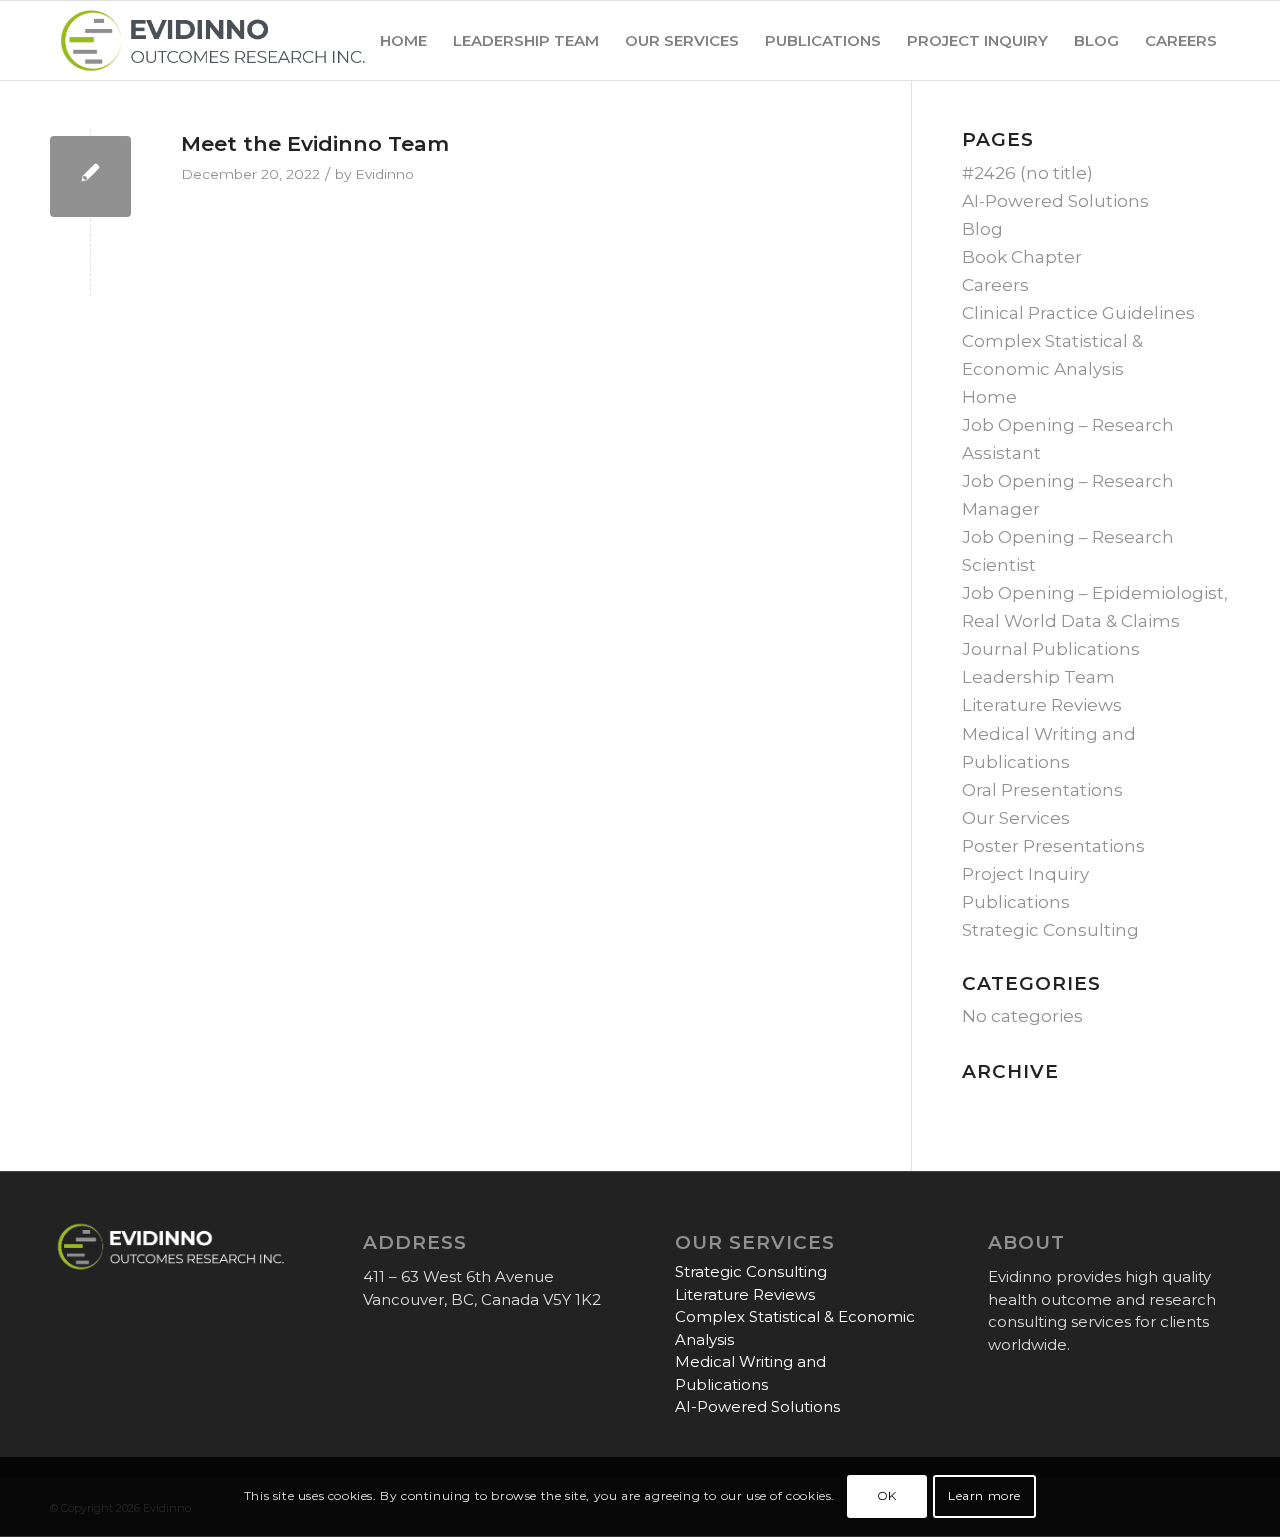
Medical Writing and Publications (750, 1373)
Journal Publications (1051, 649)
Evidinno (384, 174)
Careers (995, 285)
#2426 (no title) (1027, 173)
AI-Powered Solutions (1055, 201)
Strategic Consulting (1050, 930)
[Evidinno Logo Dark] (213, 40)
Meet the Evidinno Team (315, 143)
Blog (982, 229)
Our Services (1016, 818)
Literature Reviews (1042, 705)
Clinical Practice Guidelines (1078, 313)
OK (887, 1496)
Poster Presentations (1053, 846)
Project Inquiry (1025, 874)
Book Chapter (1022, 257)
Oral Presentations (1042, 790)
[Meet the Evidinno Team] (90, 176)
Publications (1016, 902)
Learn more (984, 1496)
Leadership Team (1038, 677)
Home (989, 397)
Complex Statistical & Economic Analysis (795, 1328)
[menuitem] (403, 40)
